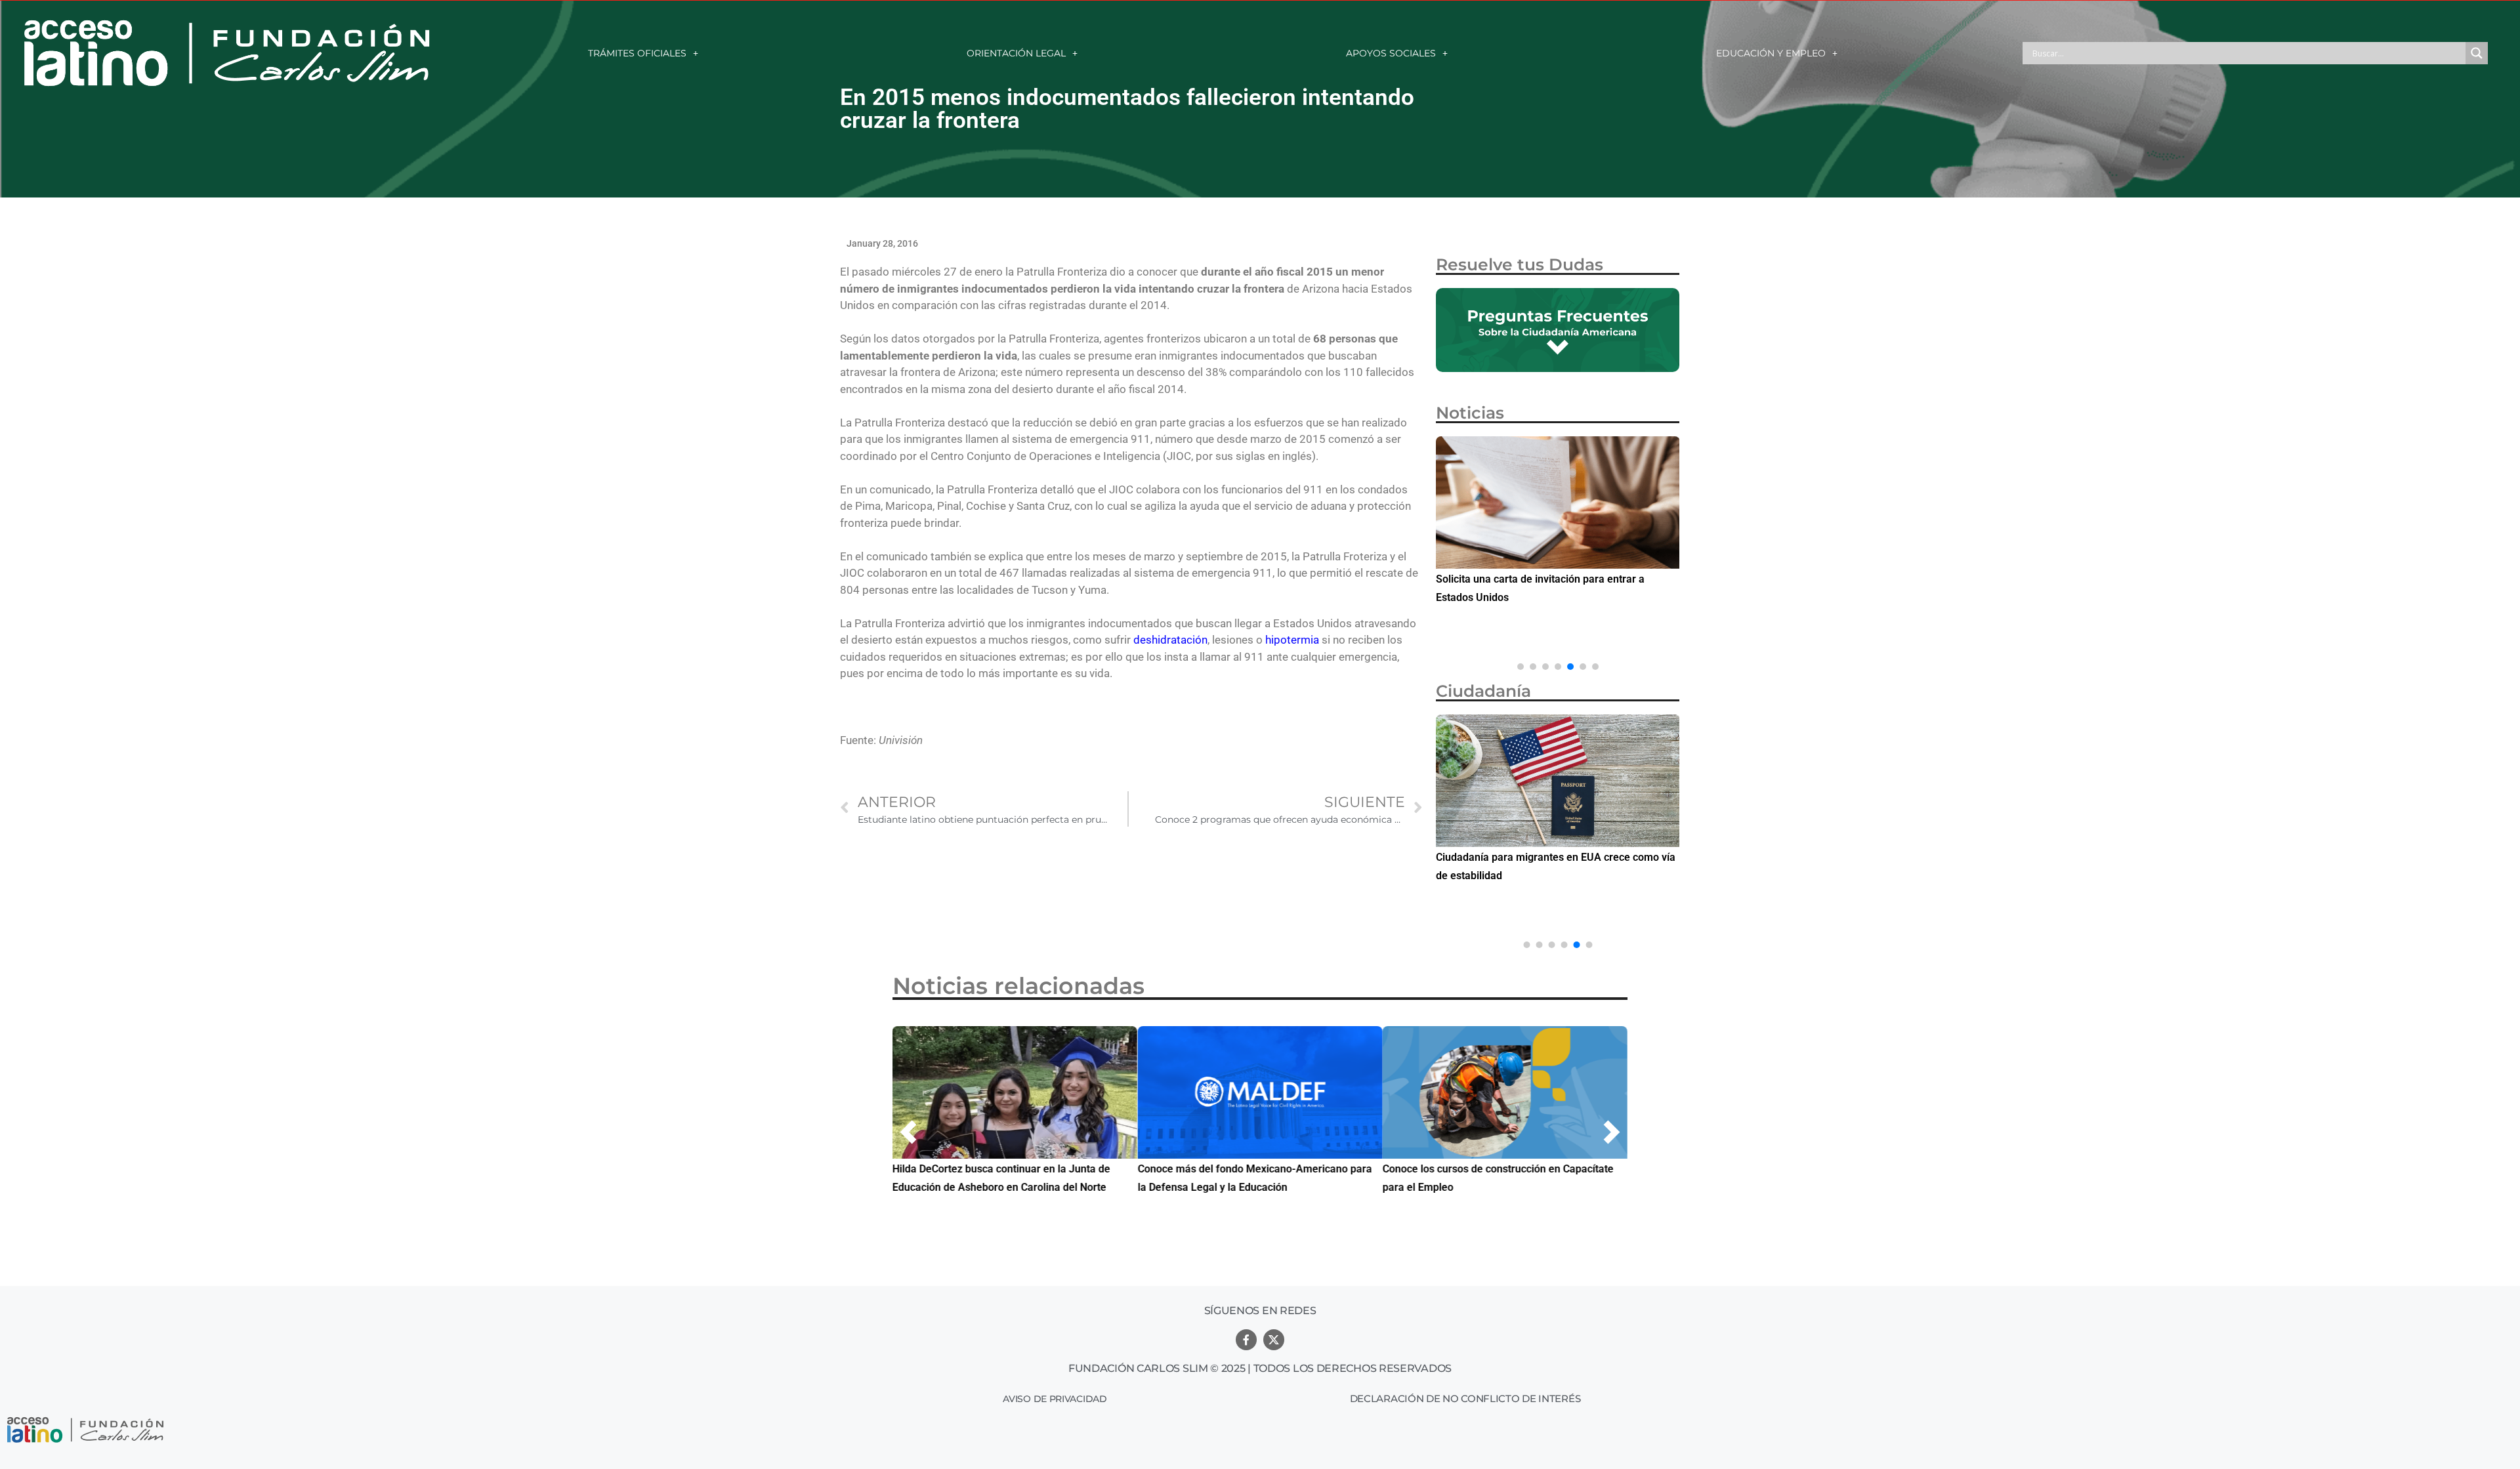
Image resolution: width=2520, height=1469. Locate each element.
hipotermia (1292, 640)
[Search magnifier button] (2477, 53)
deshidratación (1170, 640)
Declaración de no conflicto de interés (1465, 1398)
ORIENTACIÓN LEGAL (1016, 53)
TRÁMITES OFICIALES (637, 53)
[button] (1521, 667)
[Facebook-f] (1246, 1340)
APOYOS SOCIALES (1391, 53)
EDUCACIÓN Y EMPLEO (1771, 53)
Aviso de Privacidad (1055, 1399)
